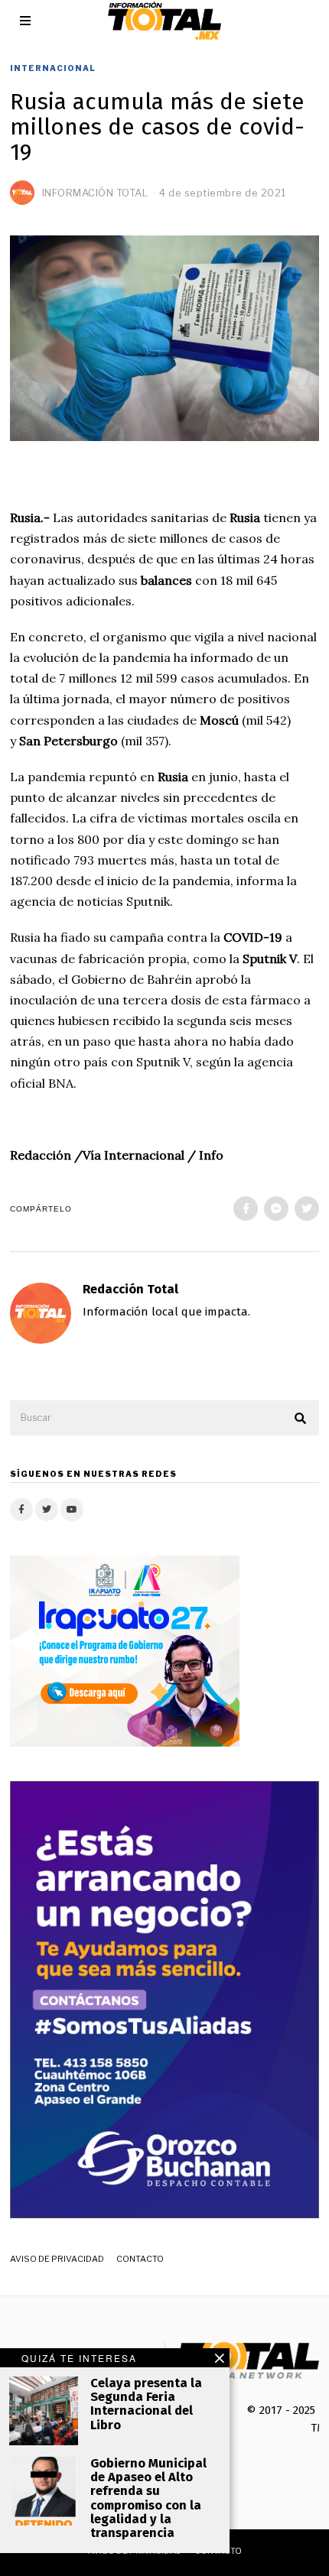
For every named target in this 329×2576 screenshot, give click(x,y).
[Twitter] (307, 1209)
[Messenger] (276, 1209)
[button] (301, 1419)
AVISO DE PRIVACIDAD (57, 2259)
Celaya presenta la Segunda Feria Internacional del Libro (146, 2404)
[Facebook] (246, 1209)
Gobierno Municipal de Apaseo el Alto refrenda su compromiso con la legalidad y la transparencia (148, 2498)
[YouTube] (72, 1510)
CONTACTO (140, 2259)
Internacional (53, 68)
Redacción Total (130, 1289)
